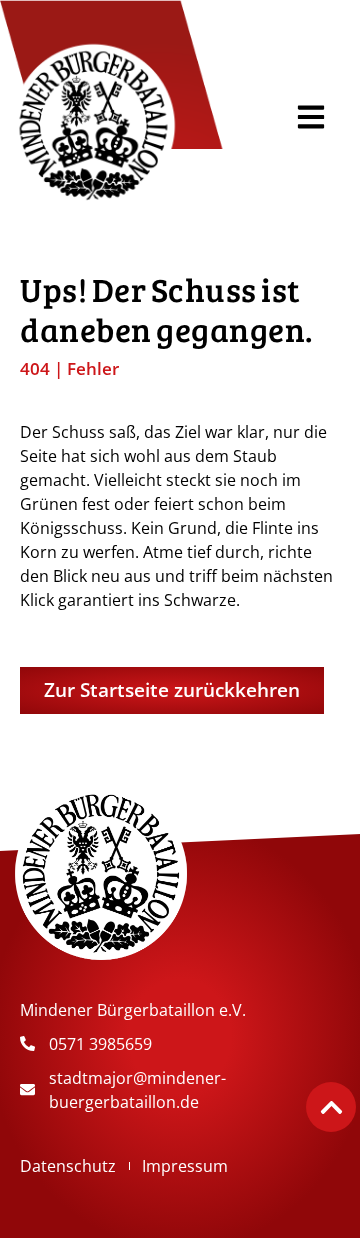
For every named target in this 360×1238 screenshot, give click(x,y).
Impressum (185, 1166)
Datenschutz (68, 1166)
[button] (310, 116)
